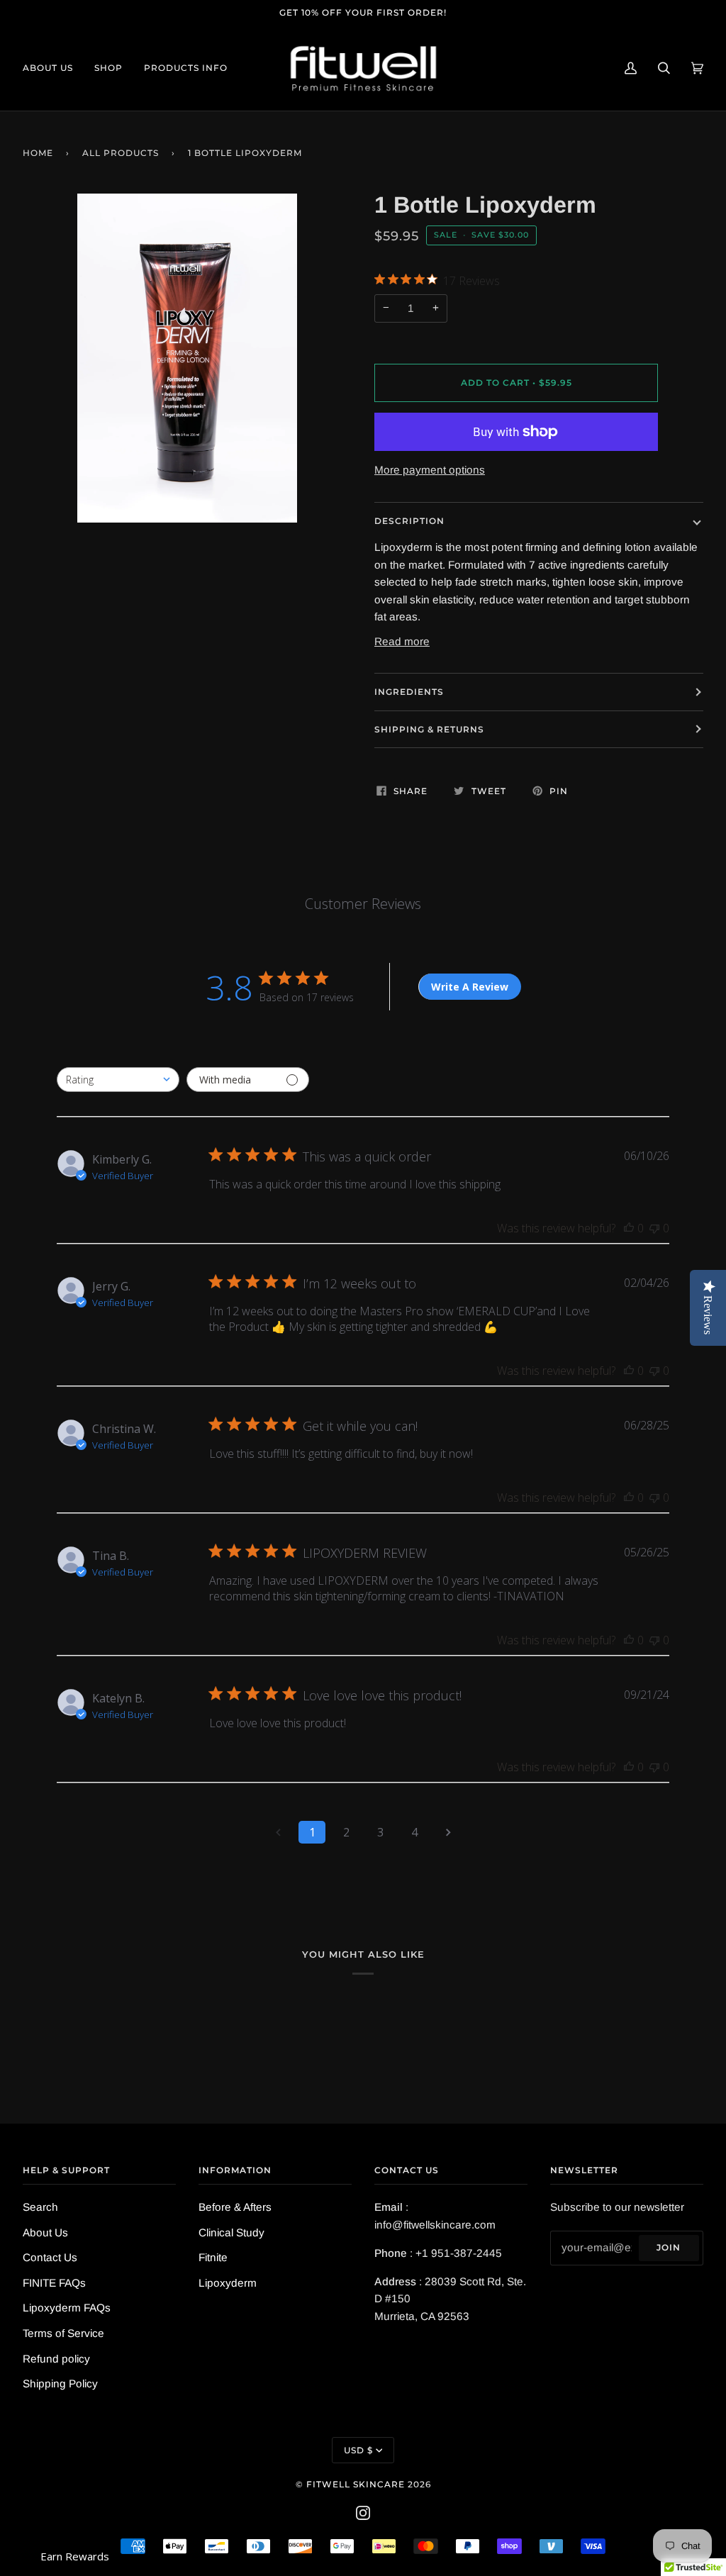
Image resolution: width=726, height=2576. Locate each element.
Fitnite (213, 2257)
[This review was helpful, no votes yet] (629, 1228)
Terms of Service (63, 2333)
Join (669, 2247)
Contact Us (50, 2257)
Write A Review (470, 987)
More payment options (430, 470)
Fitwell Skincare (356, 2484)
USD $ (358, 2450)
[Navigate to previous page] (278, 1832)
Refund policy (56, 2359)
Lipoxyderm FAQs (67, 2308)
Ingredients (409, 692)
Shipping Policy (60, 2383)
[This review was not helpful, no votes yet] (654, 1228)
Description (409, 521)
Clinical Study (231, 2232)
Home (38, 153)
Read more (402, 641)
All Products (121, 153)
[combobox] (118, 1080)
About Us (45, 2232)
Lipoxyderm (228, 2283)
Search (40, 2207)
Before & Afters (235, 2207)
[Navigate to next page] (448, 1832)
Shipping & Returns (429, 729)
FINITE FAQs (54, 2283)
